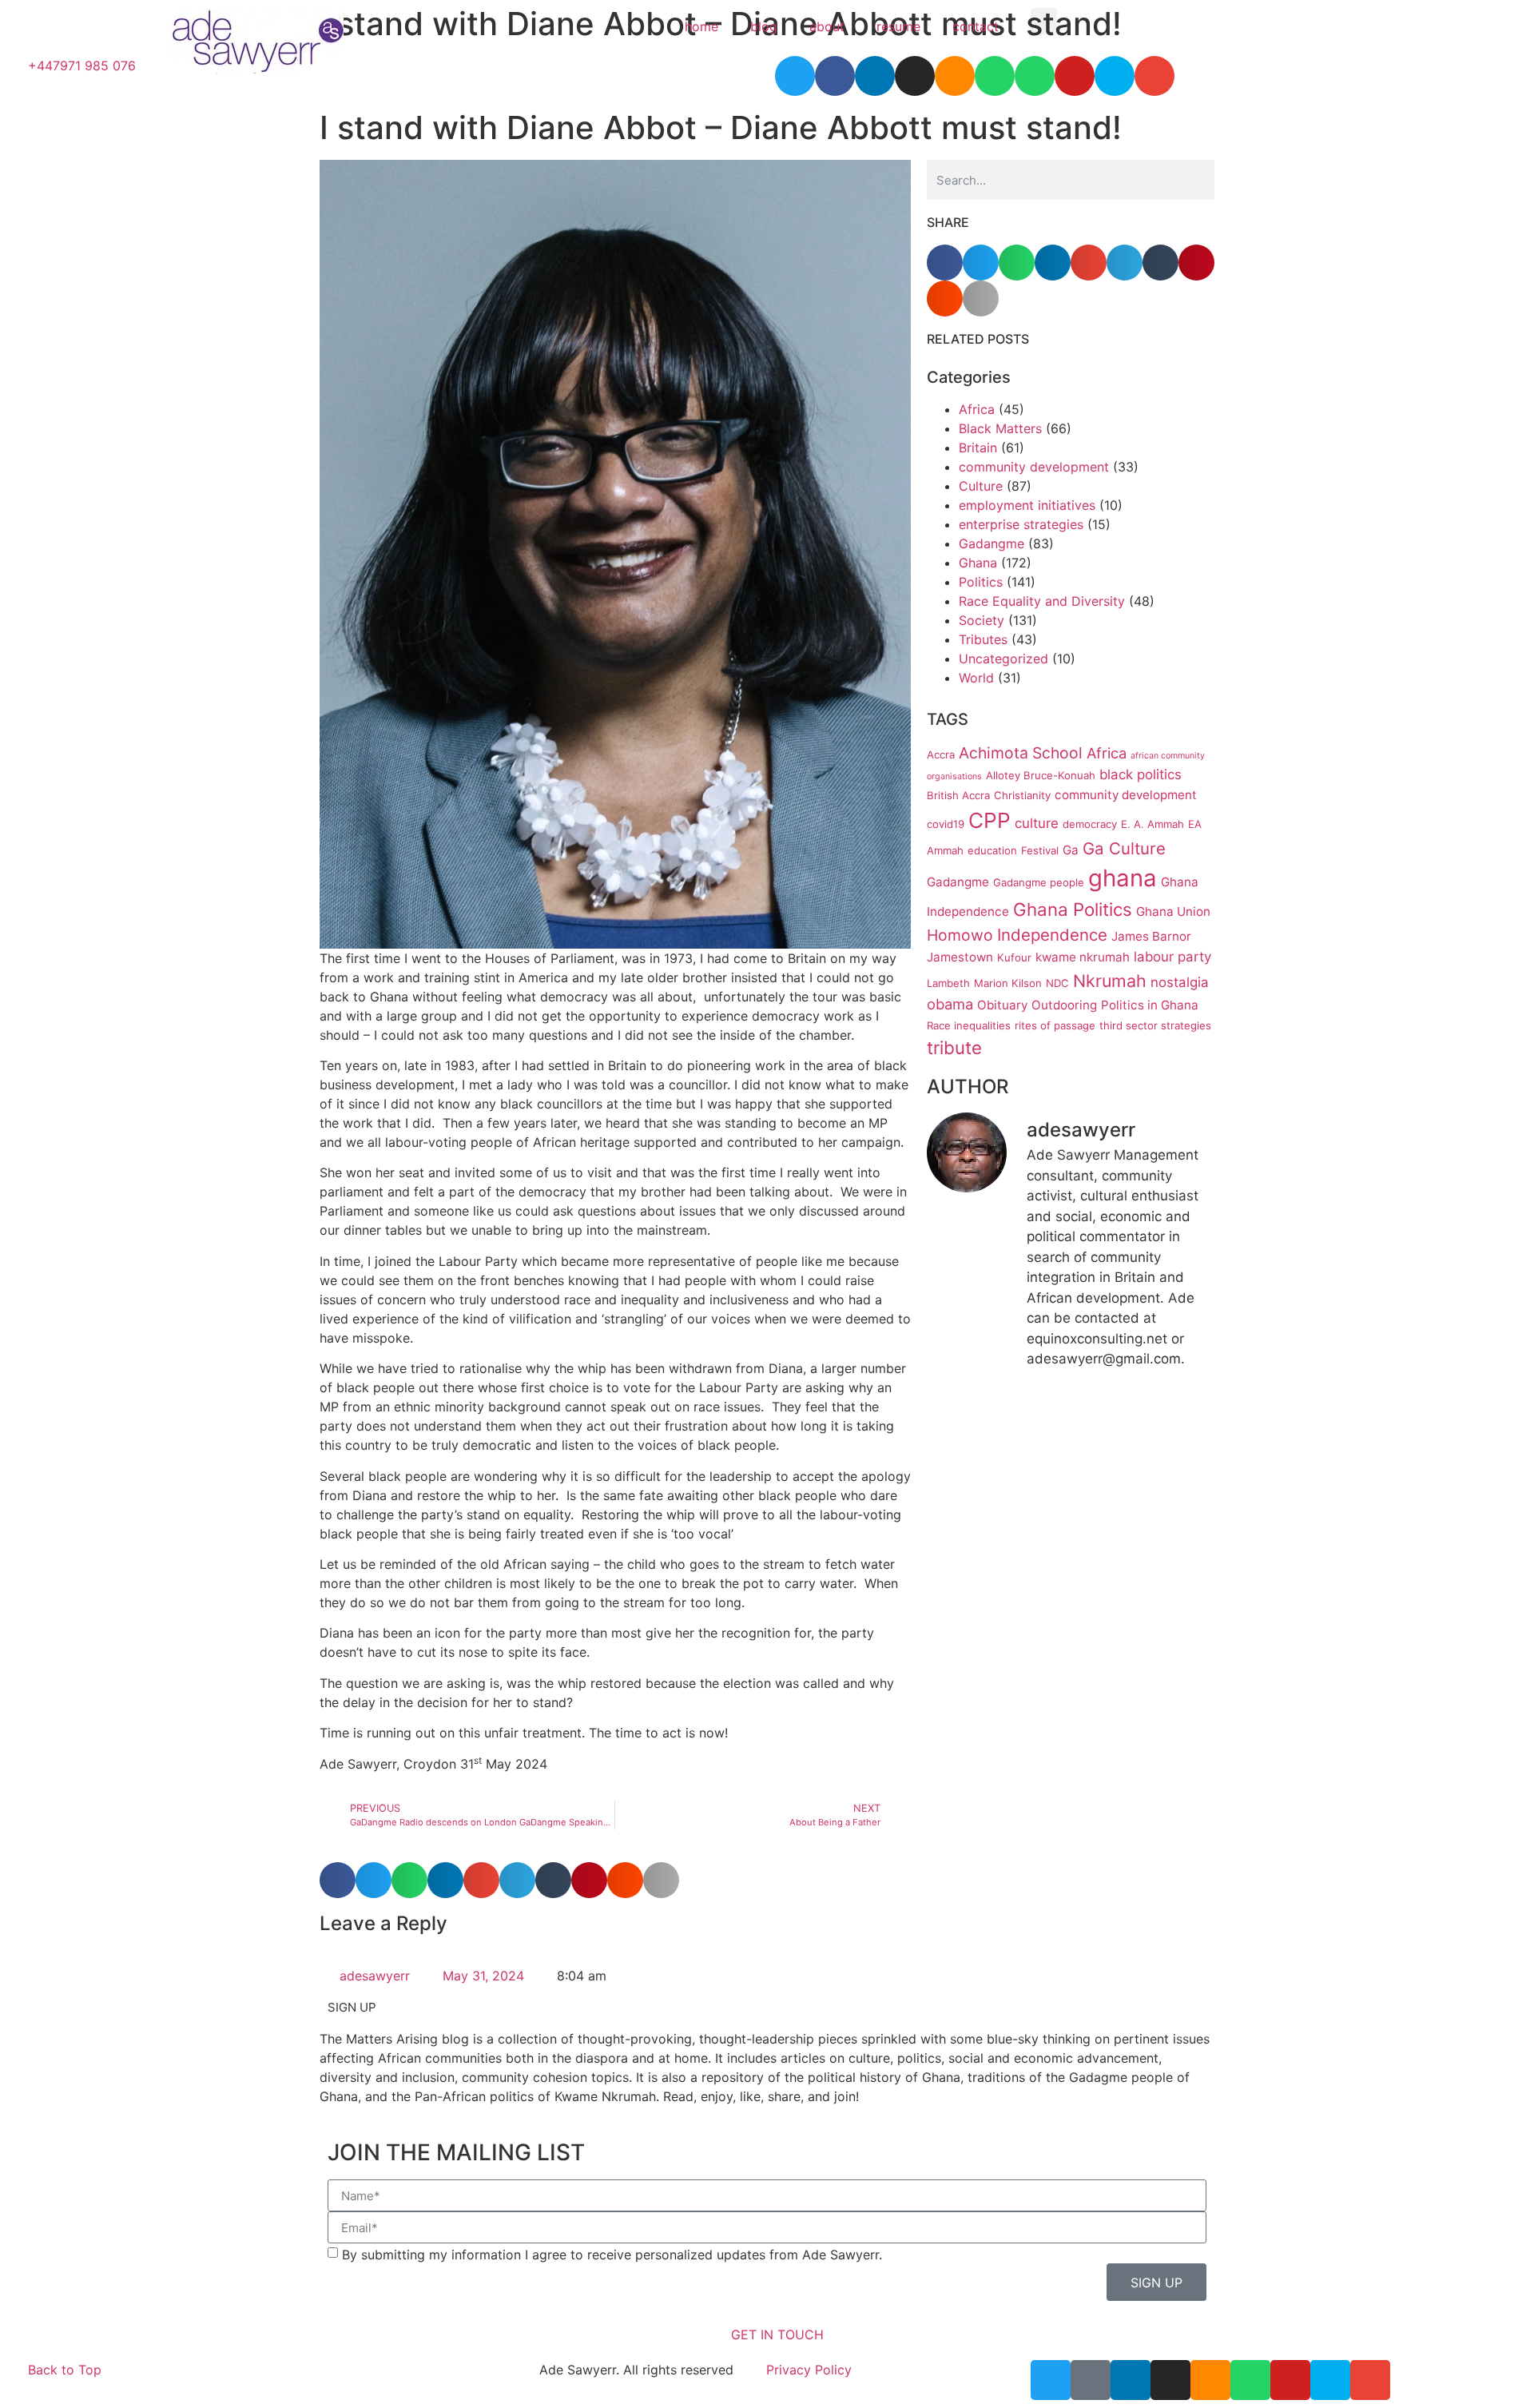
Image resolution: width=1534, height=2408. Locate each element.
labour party (1172, 957)
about (827, 26)
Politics (981, 582)
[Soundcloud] (1210, 2380)
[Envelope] (1370, 2380)
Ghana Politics (1073, 909)
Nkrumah (1110, 981)
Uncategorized (1003, 659)
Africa (977, 409)
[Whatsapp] (1250, 2380)
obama (950, 1004)
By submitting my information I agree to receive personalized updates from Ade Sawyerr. (612, 2255)
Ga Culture (1124, 848)
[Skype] (1330, 2380)
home (701, 26)
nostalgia (1180, 982)
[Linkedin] (1131, 2380)
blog (764, 26)
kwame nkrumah (1083, 957)
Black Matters (1000, 428)
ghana (1123, 878)
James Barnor (1151, 936)
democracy (1090, 824)
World (976, 678)
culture (1037, 823)
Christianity (1022, 795)
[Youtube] (1290, 2380)
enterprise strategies (1021, 524)
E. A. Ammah (1152, 824)
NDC (1057, 983)
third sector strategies (1155, 1025)
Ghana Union (1173, 911)
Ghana (978, 563)
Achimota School (1021, 753)
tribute (954, 1047)
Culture (981, 486)
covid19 (946, 824)
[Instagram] (1170, 2380)
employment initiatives (1027, 505)
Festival (1040, 850)
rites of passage (1055, 1025)
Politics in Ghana (1150, 1005)
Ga (1071, 850)
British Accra (958, 795)
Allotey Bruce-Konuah (1041, 775)
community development (1034, 467)
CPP (990, 820)
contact (976, 26)
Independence (1052, 935)
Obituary (1002, 1005)
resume (898, 26)
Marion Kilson (1008, 983)
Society (982, 620)
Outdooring (1064, 1005)
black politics (1141, 774)
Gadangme (992, 543)
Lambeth (948, 983)
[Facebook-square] (1091, 2380)
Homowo (960, 935)
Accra (941, 754)
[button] (1044, 21)
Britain (978, 448)
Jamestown (960, 957)
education (992, 850)
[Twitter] (1051, 2380)
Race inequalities (969, 1025)
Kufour (1014, 957)
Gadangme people (1039, 882)
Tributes (983, 639)
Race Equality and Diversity (1042, 601)
